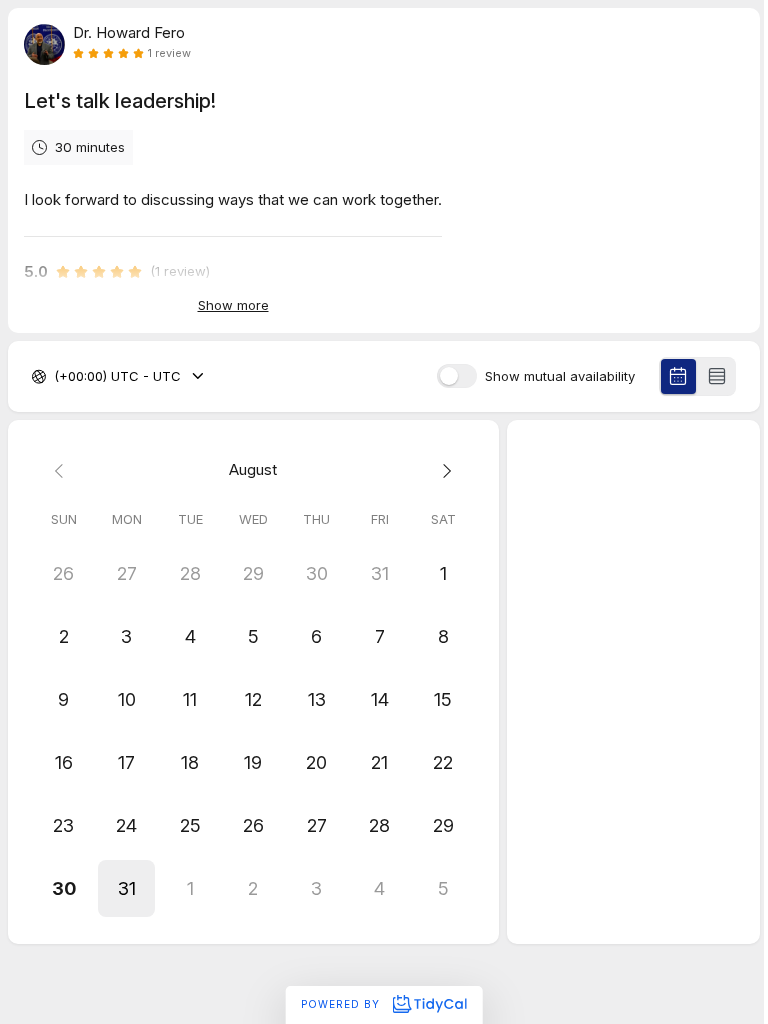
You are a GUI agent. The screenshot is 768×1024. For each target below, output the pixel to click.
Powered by (342, 1004)
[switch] (457, 376)
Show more (233, 305)
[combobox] (56, 377)
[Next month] (442, 470)
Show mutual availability (560, 376)
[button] (126, 888)
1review (169, 53)
